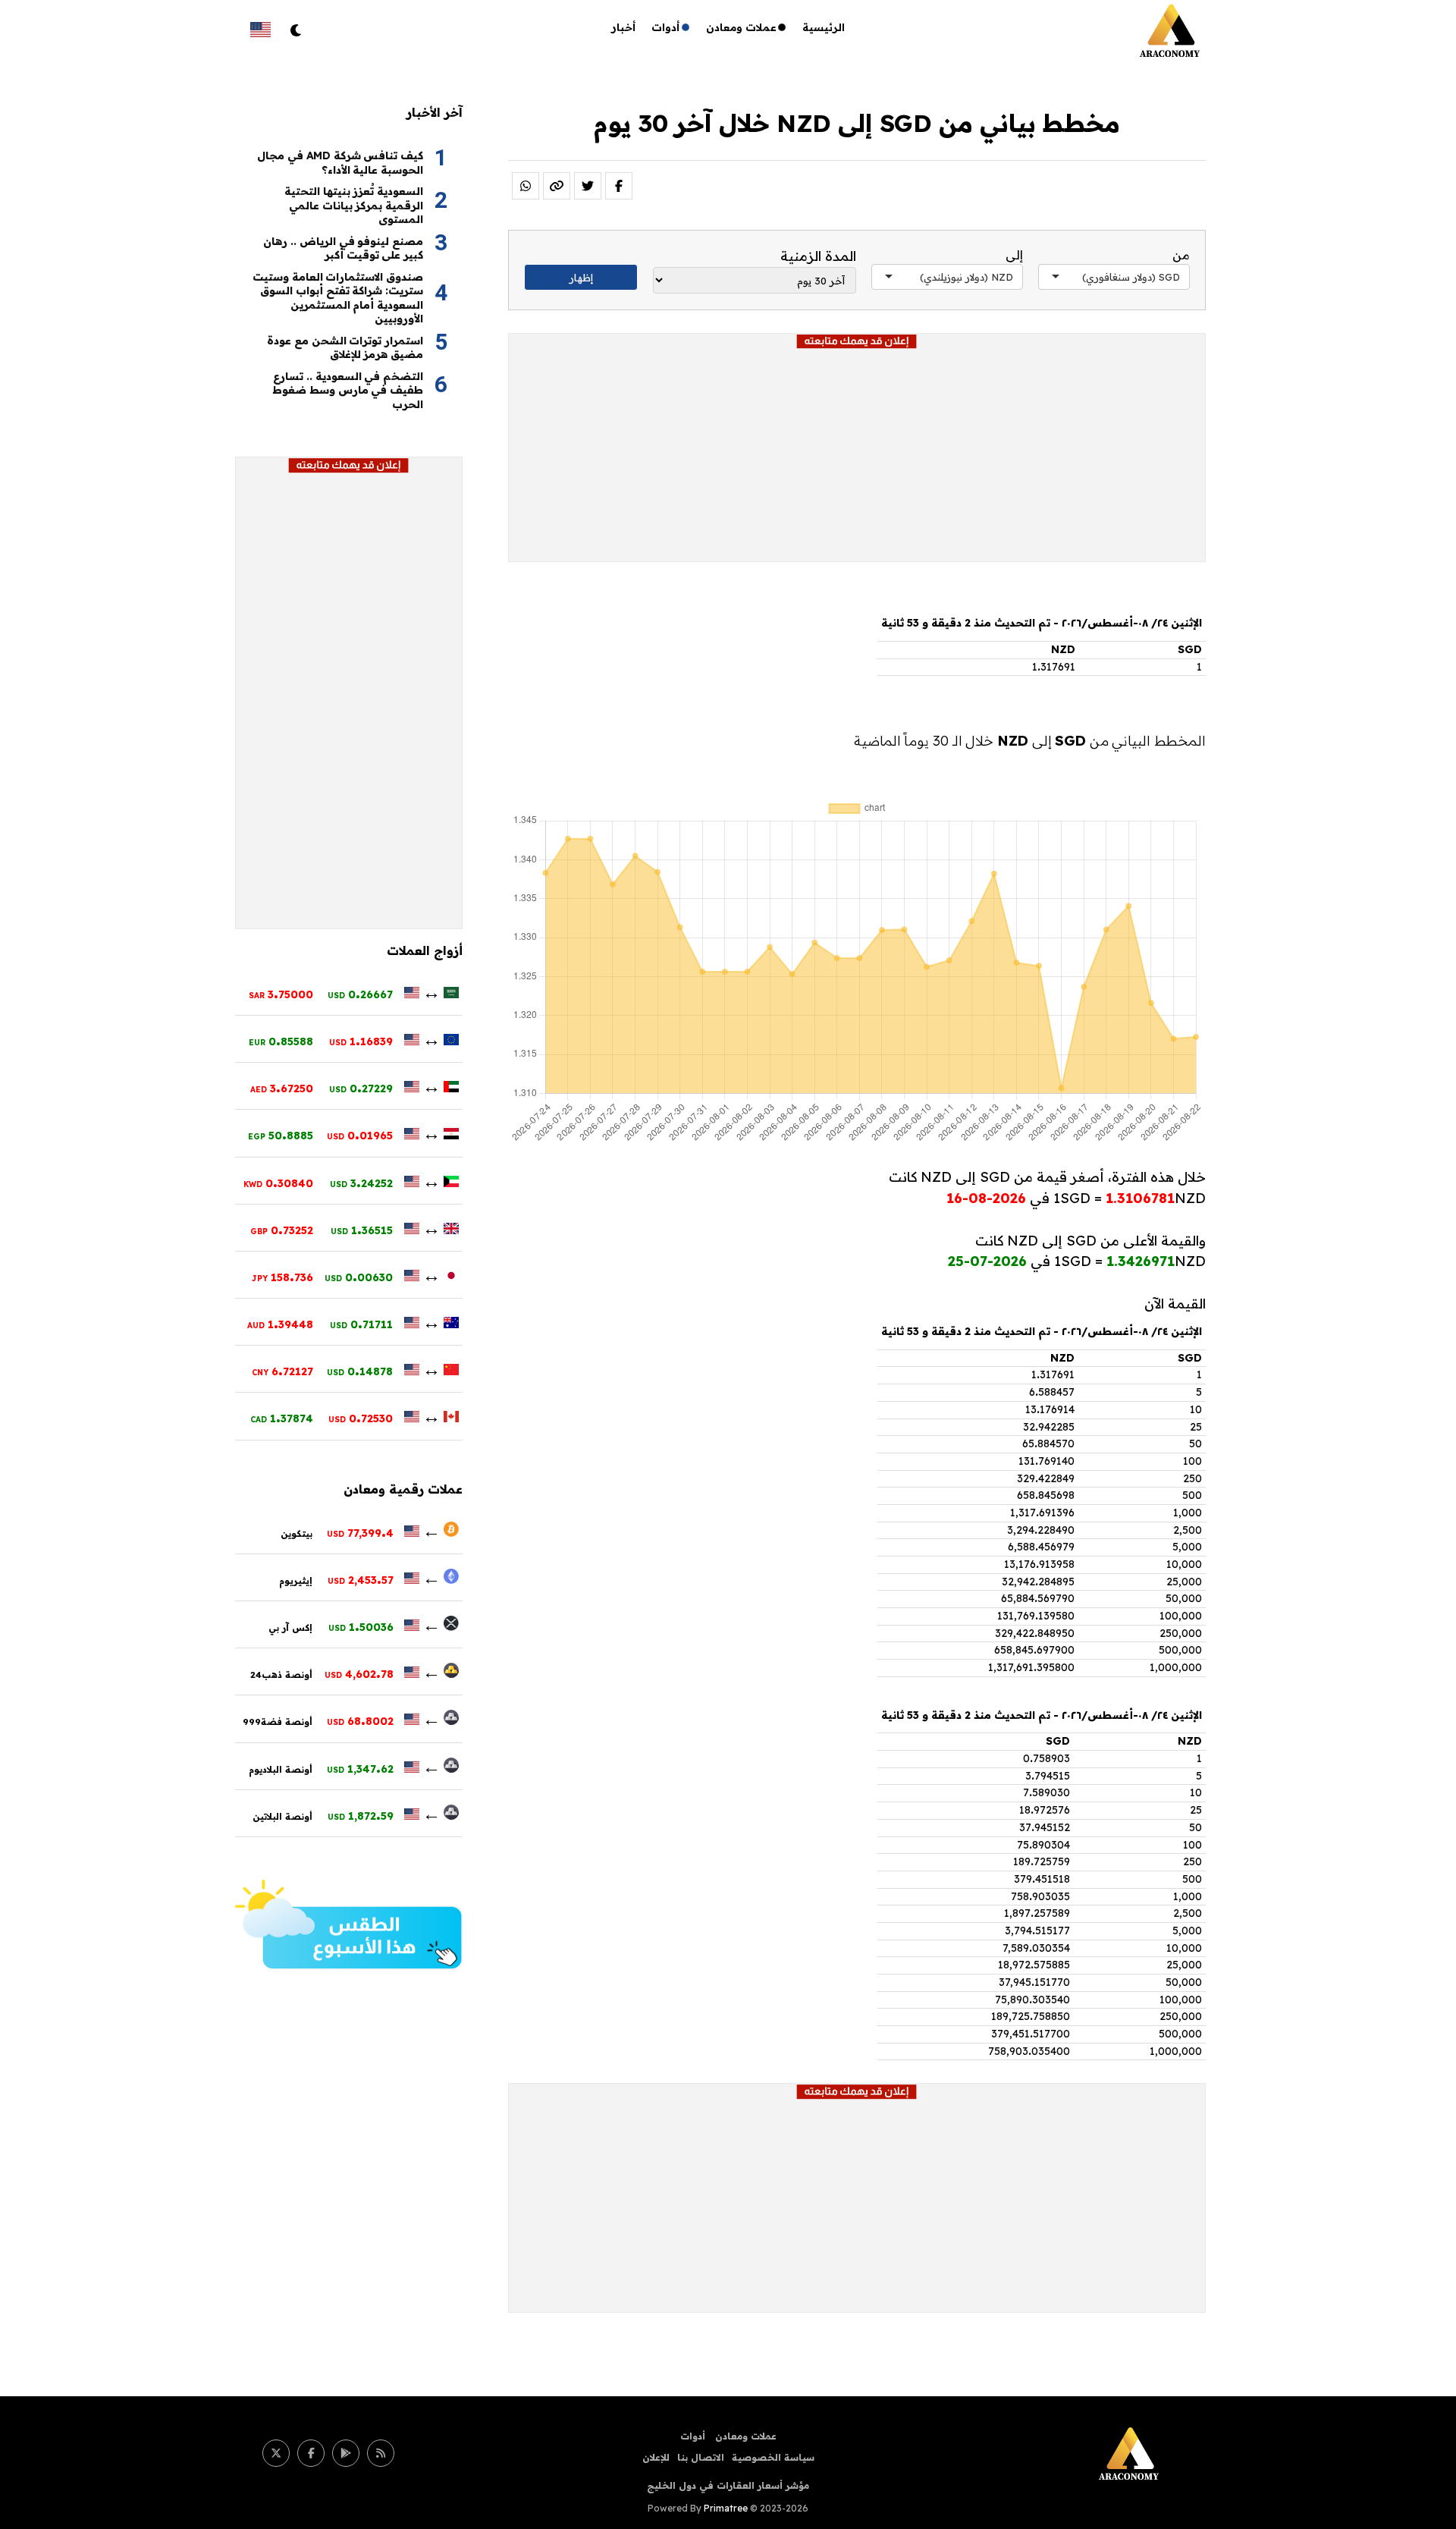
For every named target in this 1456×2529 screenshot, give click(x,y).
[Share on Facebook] (619, 186)
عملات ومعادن (741, 27)
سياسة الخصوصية (773, 2457)
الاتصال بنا (701, 2457)
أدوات (666, 27)
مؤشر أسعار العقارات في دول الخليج (728, 2485)
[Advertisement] (857, 455)
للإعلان (656, 2457)
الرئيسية (824, 27)
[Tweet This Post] (588, 186)
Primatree (726, 2508)
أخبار (624, 27)
